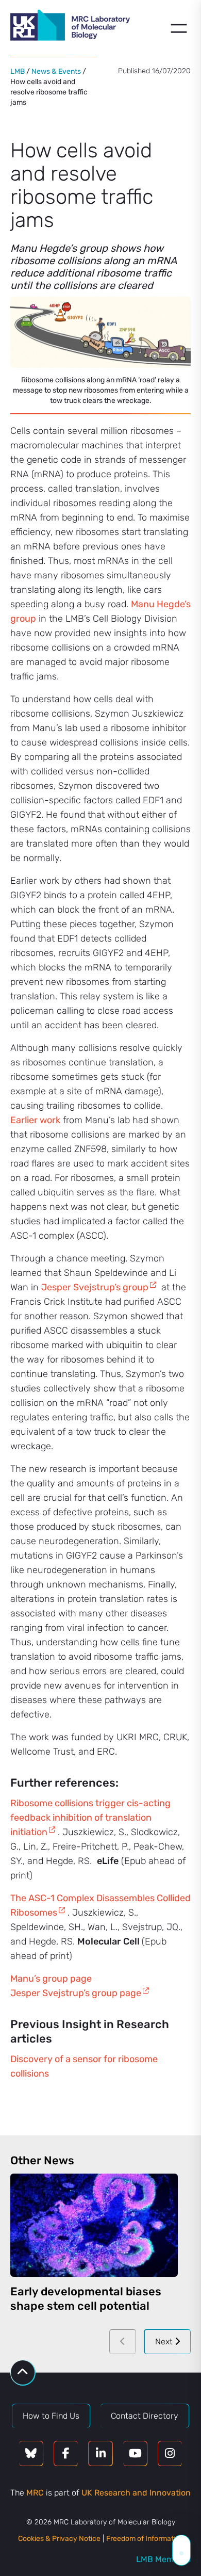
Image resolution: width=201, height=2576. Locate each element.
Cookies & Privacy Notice (59, 2539)
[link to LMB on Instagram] (170, 2453)
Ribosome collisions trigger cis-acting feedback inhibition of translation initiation (90, 1818)
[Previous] (123, 2342)
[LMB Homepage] (70, 27)
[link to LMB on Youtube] (135, 2453)
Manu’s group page (51, 1979)
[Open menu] (179, 28)
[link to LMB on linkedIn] (100, 2453)
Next (165, 2342)
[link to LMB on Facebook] (66, 2453)
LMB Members (163, 2559)
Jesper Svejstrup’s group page (76, 1993)
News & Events (56, 71)
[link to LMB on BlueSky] (31, 2453)
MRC (35, 2493)
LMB (18, 71)
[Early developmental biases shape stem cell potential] (94, 2225)
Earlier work (35, 1120)
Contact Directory (145, 2416)
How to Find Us (51, 2416)
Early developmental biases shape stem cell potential (86, 2299)
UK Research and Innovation (136, 2493)
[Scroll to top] (23, 2372)
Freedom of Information (145, 2539)
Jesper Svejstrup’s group (95, 1287)
